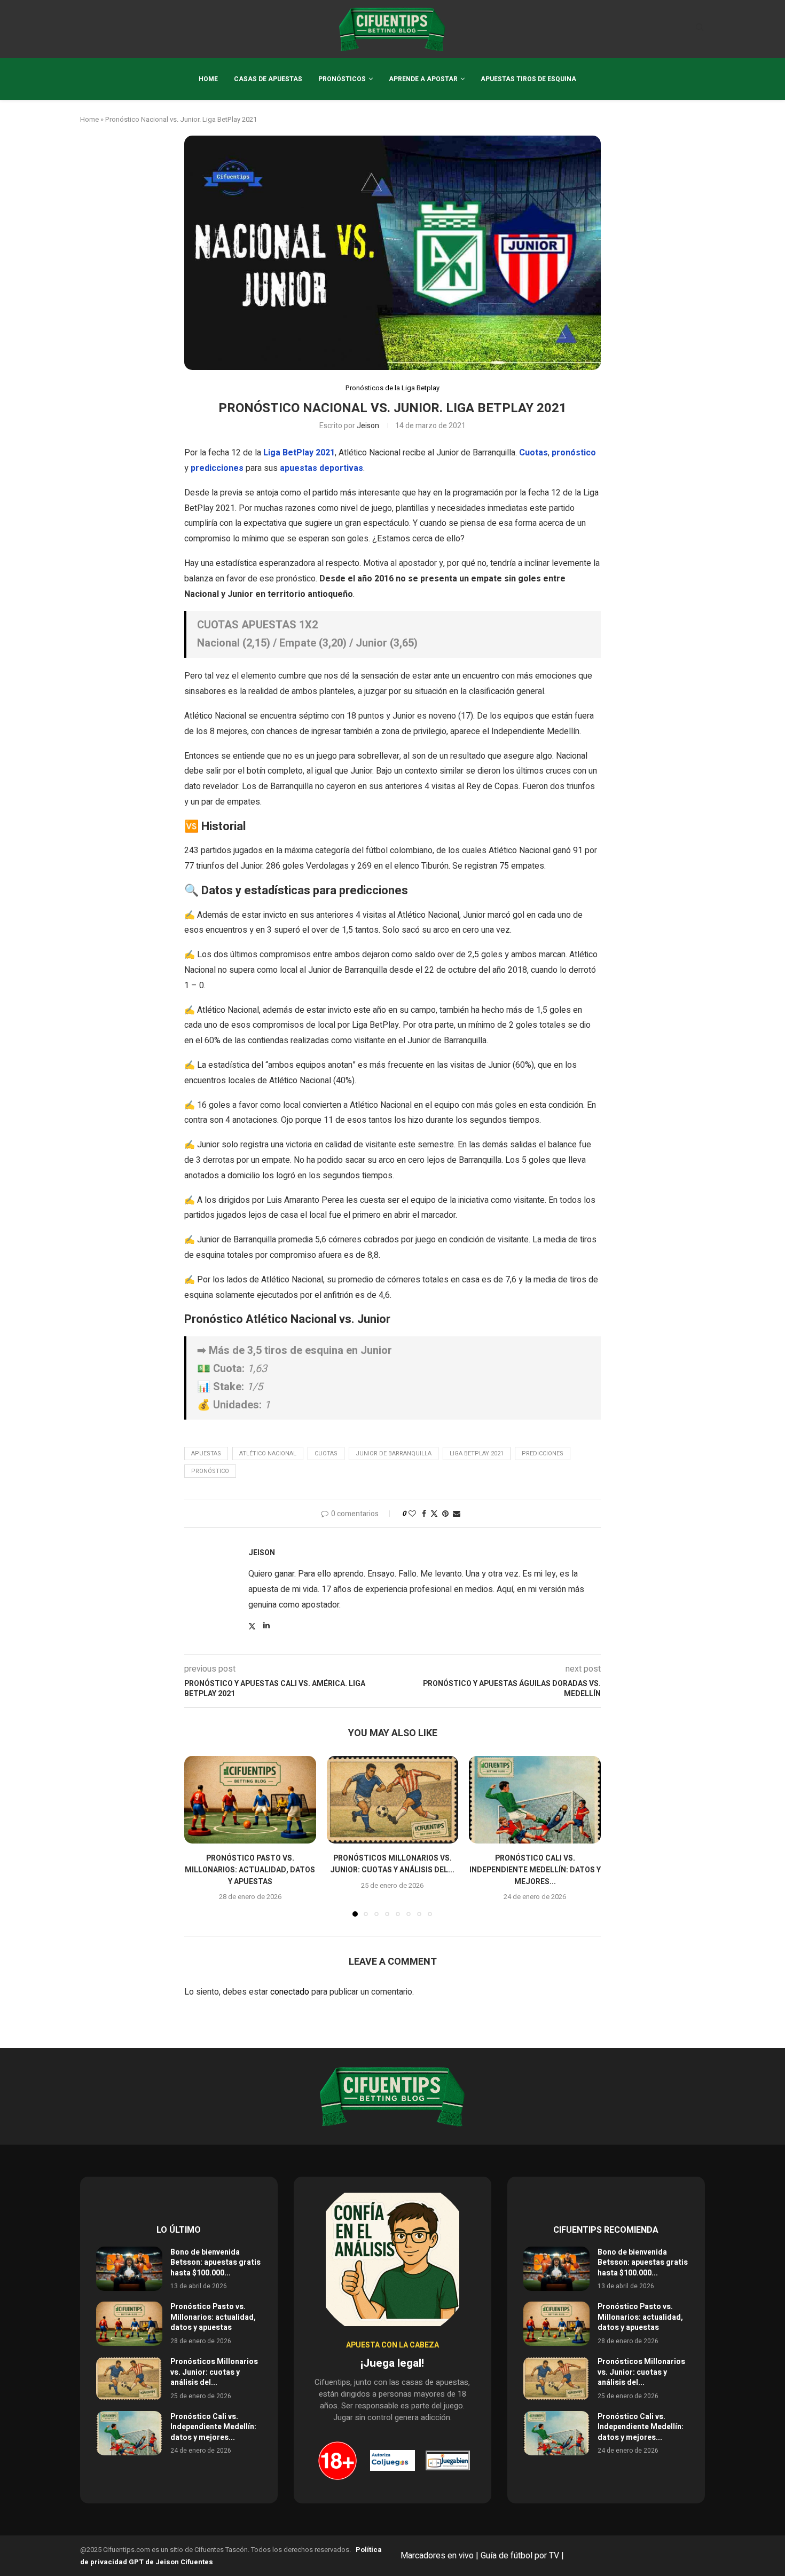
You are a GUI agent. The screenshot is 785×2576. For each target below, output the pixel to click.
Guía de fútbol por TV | (523, 2556)
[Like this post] (412, 1514)
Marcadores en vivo (437, 2556)
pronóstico (574, 453)
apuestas (206, 1454)
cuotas (326, 1454)
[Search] (700, 29)
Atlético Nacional (268, 1454)
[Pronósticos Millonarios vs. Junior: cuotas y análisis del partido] (393, 1800)
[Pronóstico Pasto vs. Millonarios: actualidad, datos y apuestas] (250, 1800)
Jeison (368, 426)
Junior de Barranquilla (394, 1454)
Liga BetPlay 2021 (299, 453)
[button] (199, 1836)
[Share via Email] (457, 1514)
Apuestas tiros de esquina (528, 79)
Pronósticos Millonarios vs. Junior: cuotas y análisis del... (392, 1864)
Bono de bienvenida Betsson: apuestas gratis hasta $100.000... (215, 2263)
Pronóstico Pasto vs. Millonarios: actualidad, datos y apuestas (250, 1870)
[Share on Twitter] (434, 1514)
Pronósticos (342, 79)
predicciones (217, 468)
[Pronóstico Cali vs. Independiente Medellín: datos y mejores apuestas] (535, 1800)
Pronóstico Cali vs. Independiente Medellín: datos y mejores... (535, 1870)
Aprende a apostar (423, 79)
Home (208, 79)
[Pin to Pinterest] (445, 1514)
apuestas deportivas (321, 468)
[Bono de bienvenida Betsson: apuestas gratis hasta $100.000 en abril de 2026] (129, 2269)
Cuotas (533, 453)
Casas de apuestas (268, 79)
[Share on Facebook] (424, 1514)
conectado (290, 1992)
